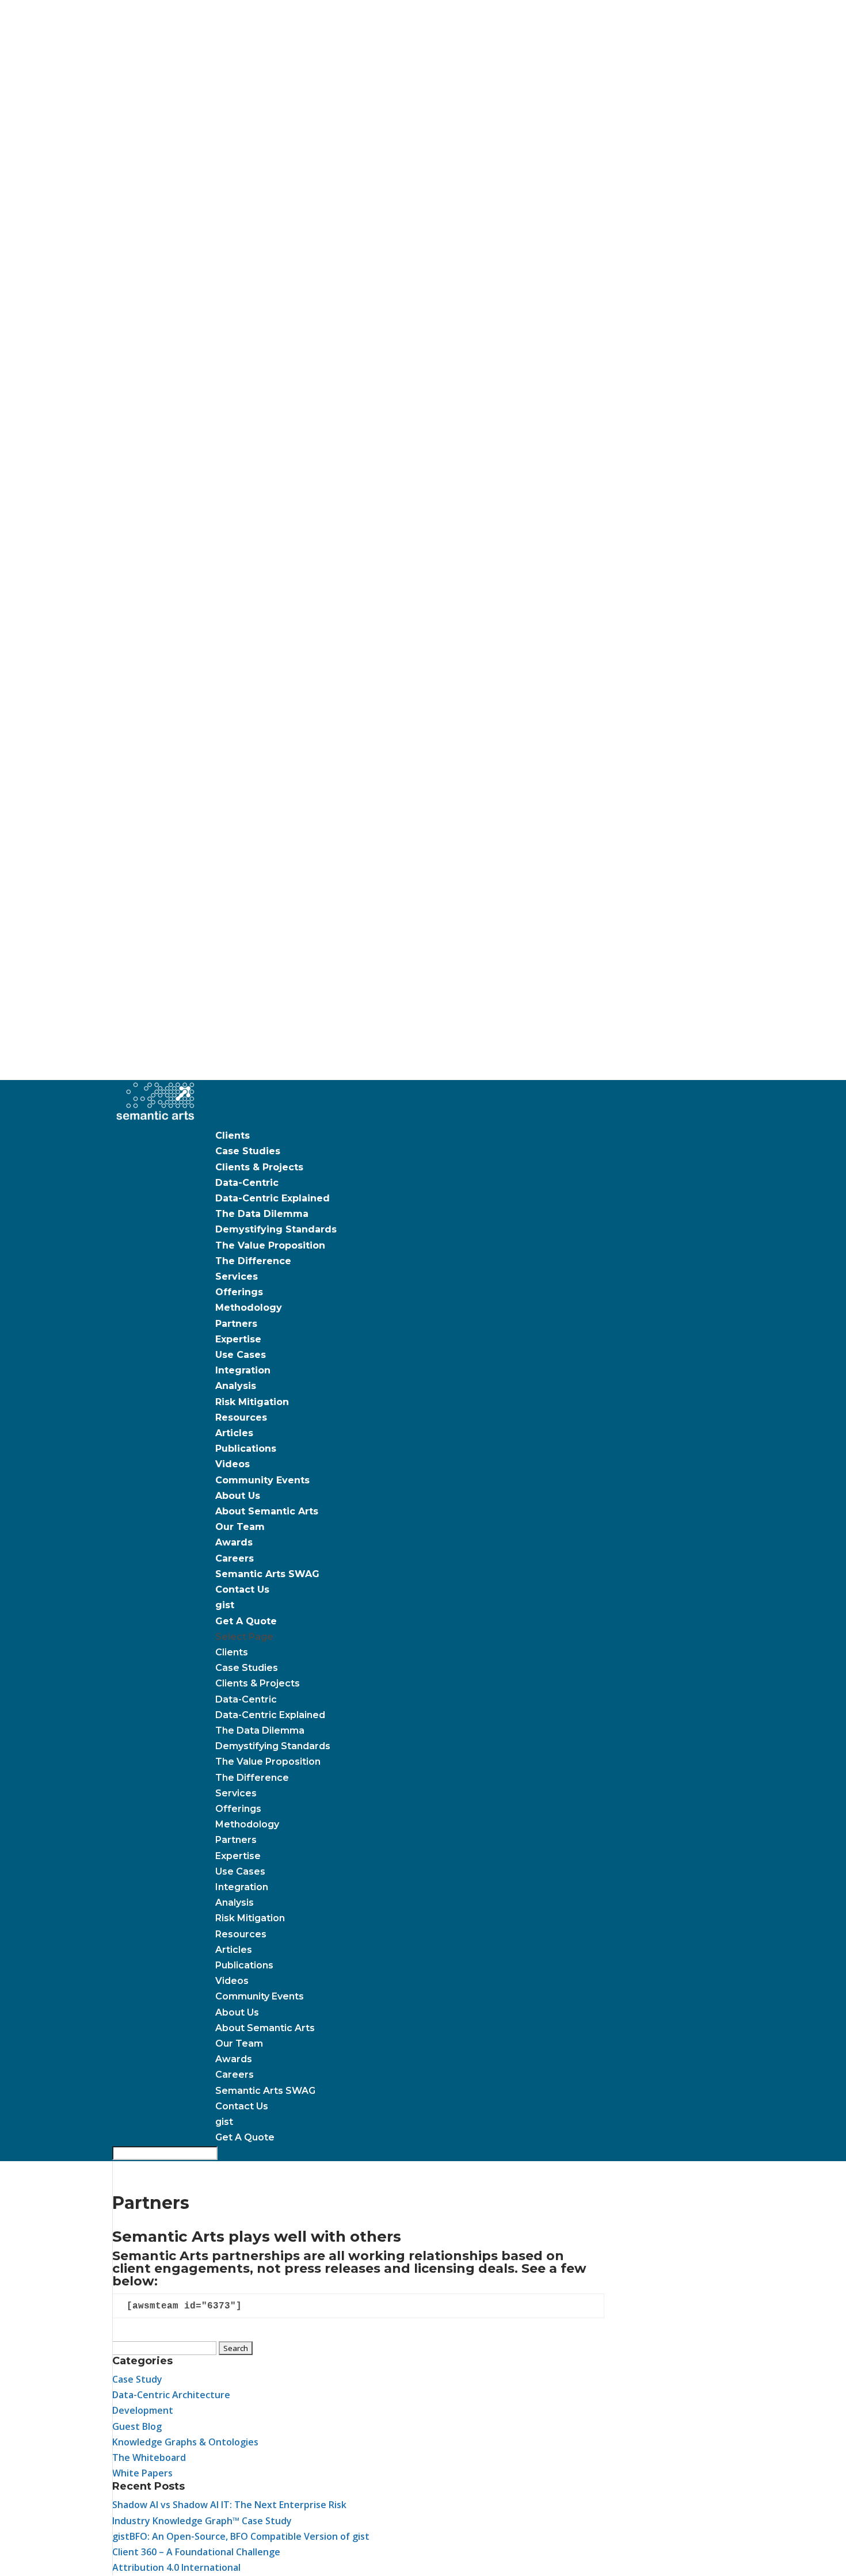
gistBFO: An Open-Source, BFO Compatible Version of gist (241, 2536)
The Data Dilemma (262, 1214)
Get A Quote (246, 1621)
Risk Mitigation (252, 1402)
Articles (234, 1433)
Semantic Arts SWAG (267, 1574)
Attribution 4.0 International (176, 2567)
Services (237, 1276)
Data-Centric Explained (273, 1198)
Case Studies (248, 1151)
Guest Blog (137, 2426)
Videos (233, 1464)
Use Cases (241, 1355)
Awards (234, 1542)
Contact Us (242, 1590)
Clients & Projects (259, 1167)
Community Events (262, 1480)
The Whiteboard (149, 2457)
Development (143, 2410)
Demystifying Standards (276, 1229)
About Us (238, 1496)
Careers (235, 1558)
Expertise (238, 1339)
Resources (241, 1417)
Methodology (249, 1308)
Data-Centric (247, 1183)
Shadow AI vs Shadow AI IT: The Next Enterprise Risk (229, 2505)
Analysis (236, 1386)
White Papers (142, 2473)
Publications (246, 1449)
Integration (243, 1370)
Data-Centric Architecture (171, 2395)
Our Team (240, 1527)
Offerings (239, 1292)
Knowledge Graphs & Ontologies (185, 2442)
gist (225, 1605)
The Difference (253, 1261)
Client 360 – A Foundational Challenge (196, 2552)
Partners (236, 1324)
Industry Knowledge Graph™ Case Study (202, 2521)
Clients (233, 1136)
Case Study (137, 2379)
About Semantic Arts (267, 1511)
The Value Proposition (270, 1245)
